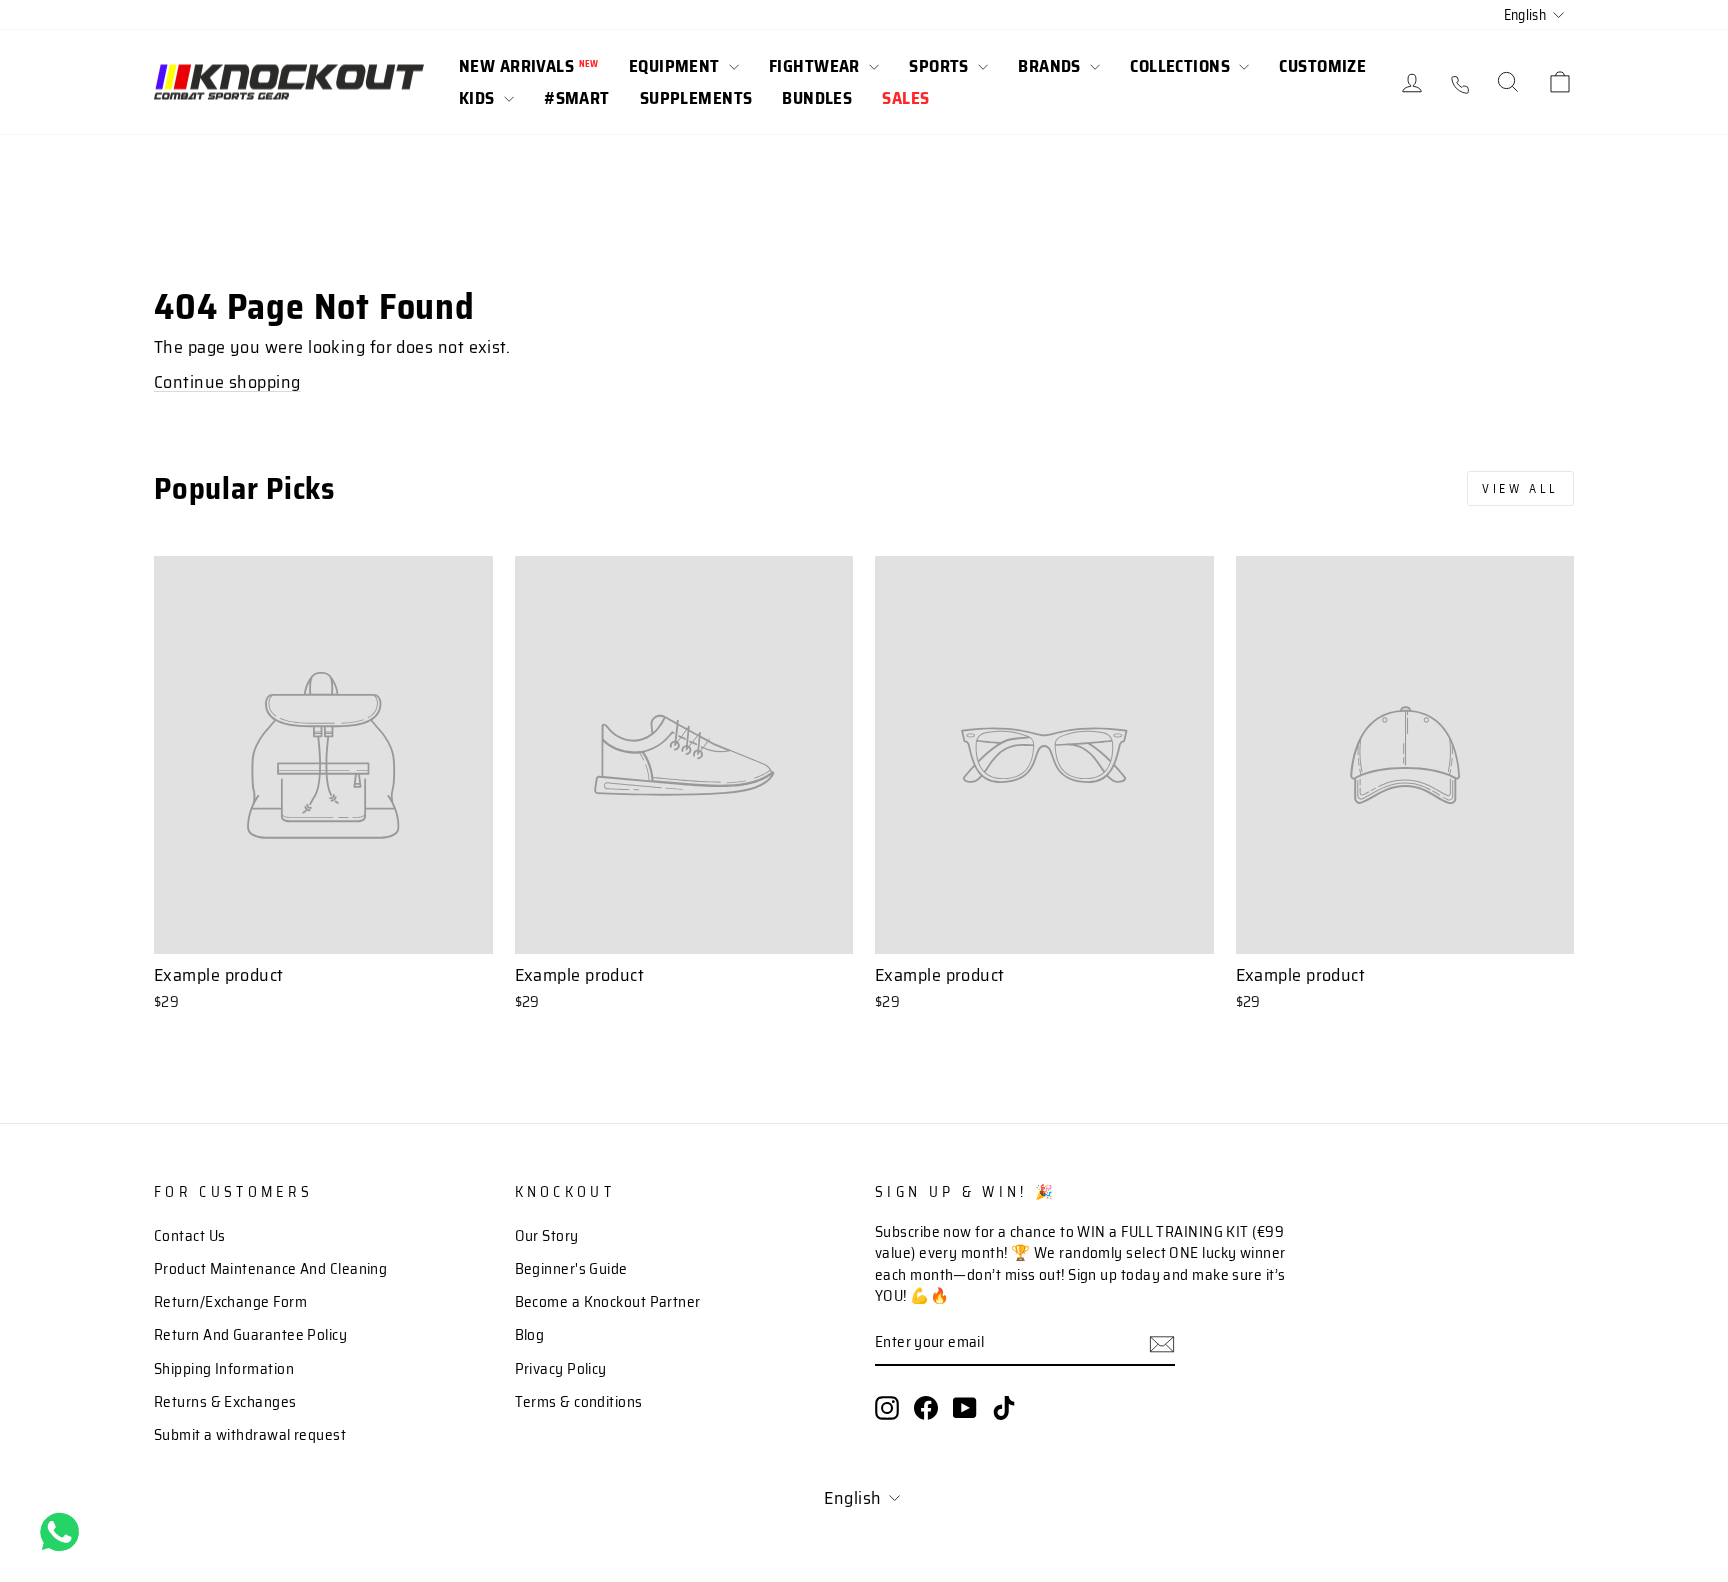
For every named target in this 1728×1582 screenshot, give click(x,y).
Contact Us (190, 1236)
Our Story (547, 1236)
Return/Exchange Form (230, 1302)
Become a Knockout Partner (608, 1302)
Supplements (696, 98)
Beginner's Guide (571, 1269)
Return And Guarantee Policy (250, 1335)
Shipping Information (224, 1369)
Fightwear (816, 66)
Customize (1322, 66)
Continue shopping (227, 382)
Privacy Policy (561, 1369)
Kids (479, 98)
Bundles (817, 98)
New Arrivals (529, 66)
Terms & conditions (579, 1402)
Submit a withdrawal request (250, 1435)
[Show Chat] (64, 1532)
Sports (941, 66)
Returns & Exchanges (225, 1402)
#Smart (577, 98)
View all (1520, 488)
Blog (530, 1335)
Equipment (676, 66)
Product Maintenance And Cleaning (270, 1269)
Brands (1051, 66)
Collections (1182, 66)
